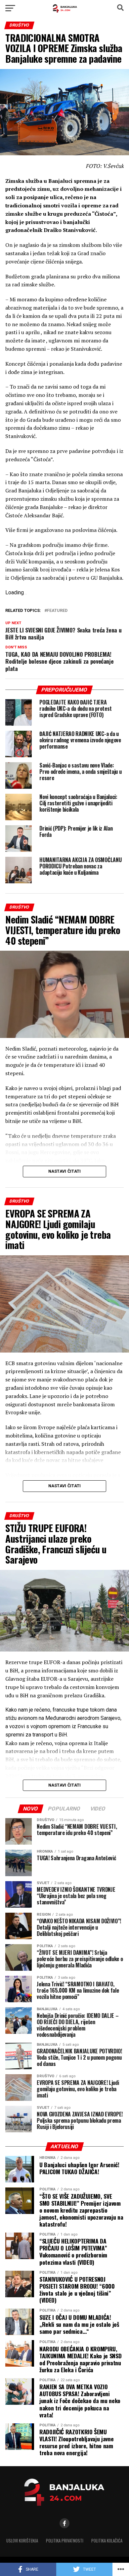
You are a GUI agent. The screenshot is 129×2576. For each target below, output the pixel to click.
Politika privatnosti (65, 2541)
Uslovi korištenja (22, 2541)
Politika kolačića (107, 2541)
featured (57, 611)
